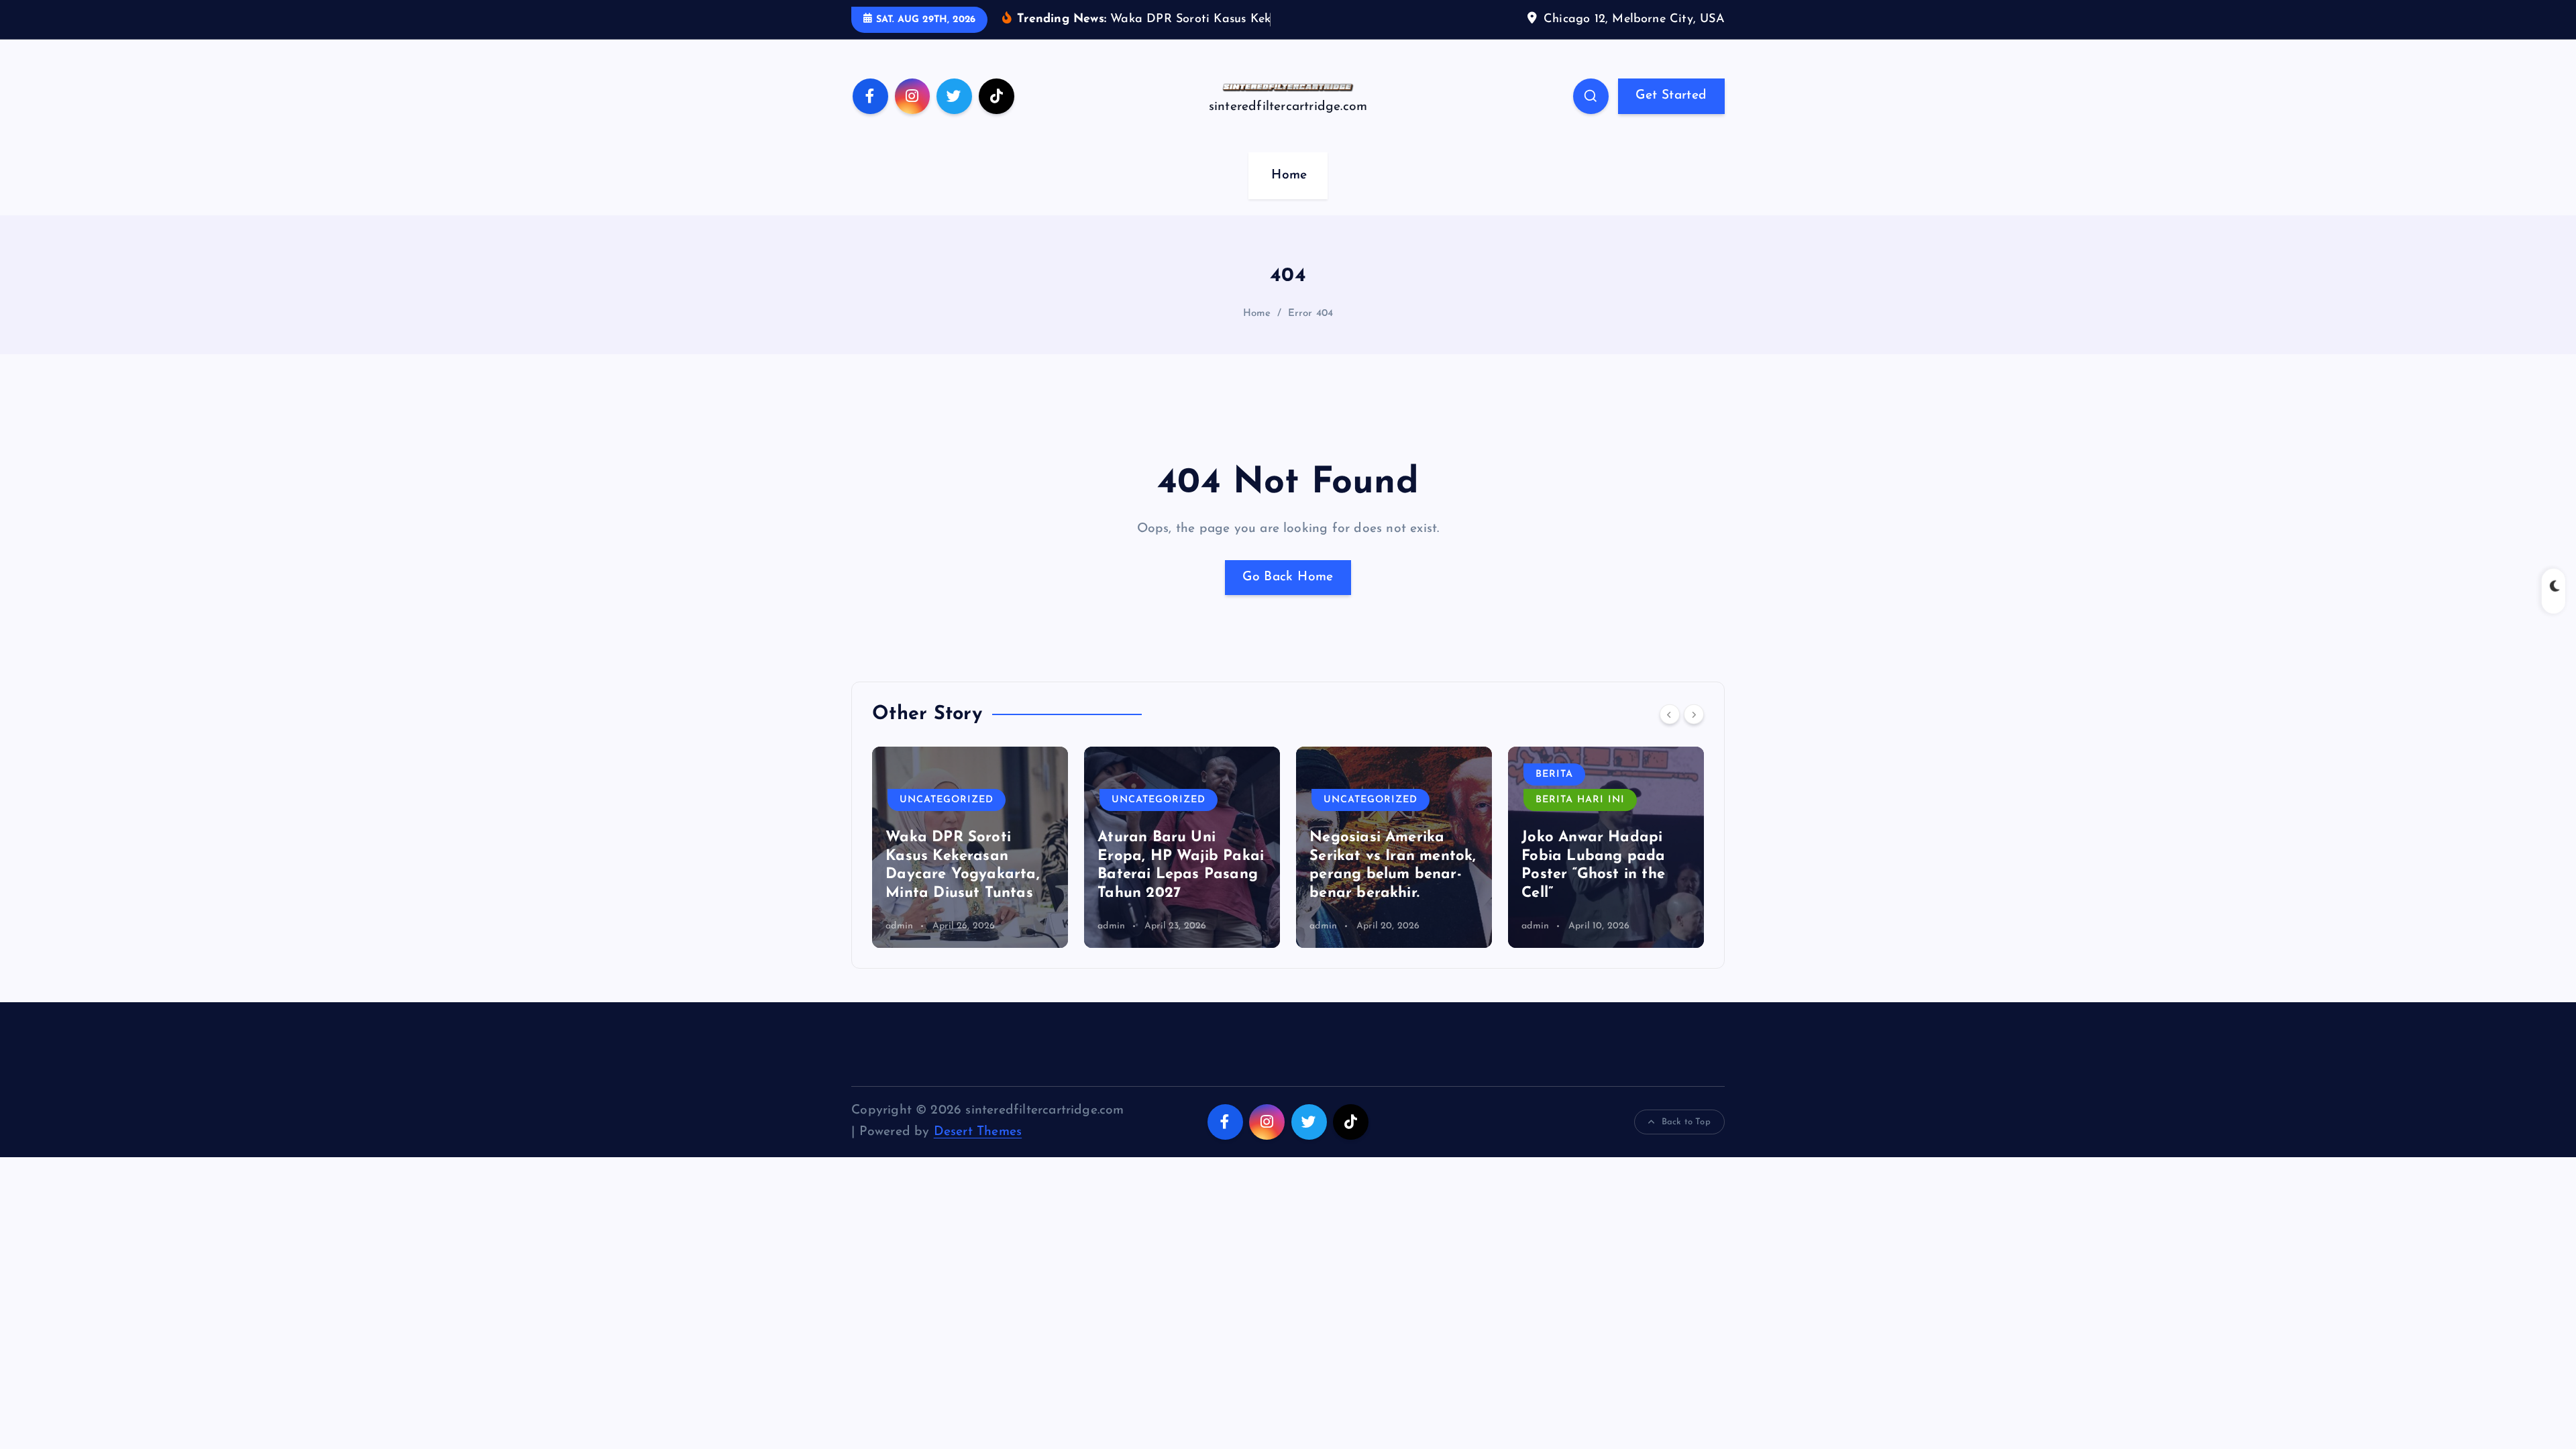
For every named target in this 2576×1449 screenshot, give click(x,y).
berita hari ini (1580, 800)
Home (1289, 175)
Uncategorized (947, 800)
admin (899, 926)
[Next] (1694, 714)
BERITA (1554, 774)
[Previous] (1670, 714)
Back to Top (1686, 1122)
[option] (970, 847)
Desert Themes (978, 1132)
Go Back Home (1288, 577)
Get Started (1671, 96)
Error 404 (1311, 314)
